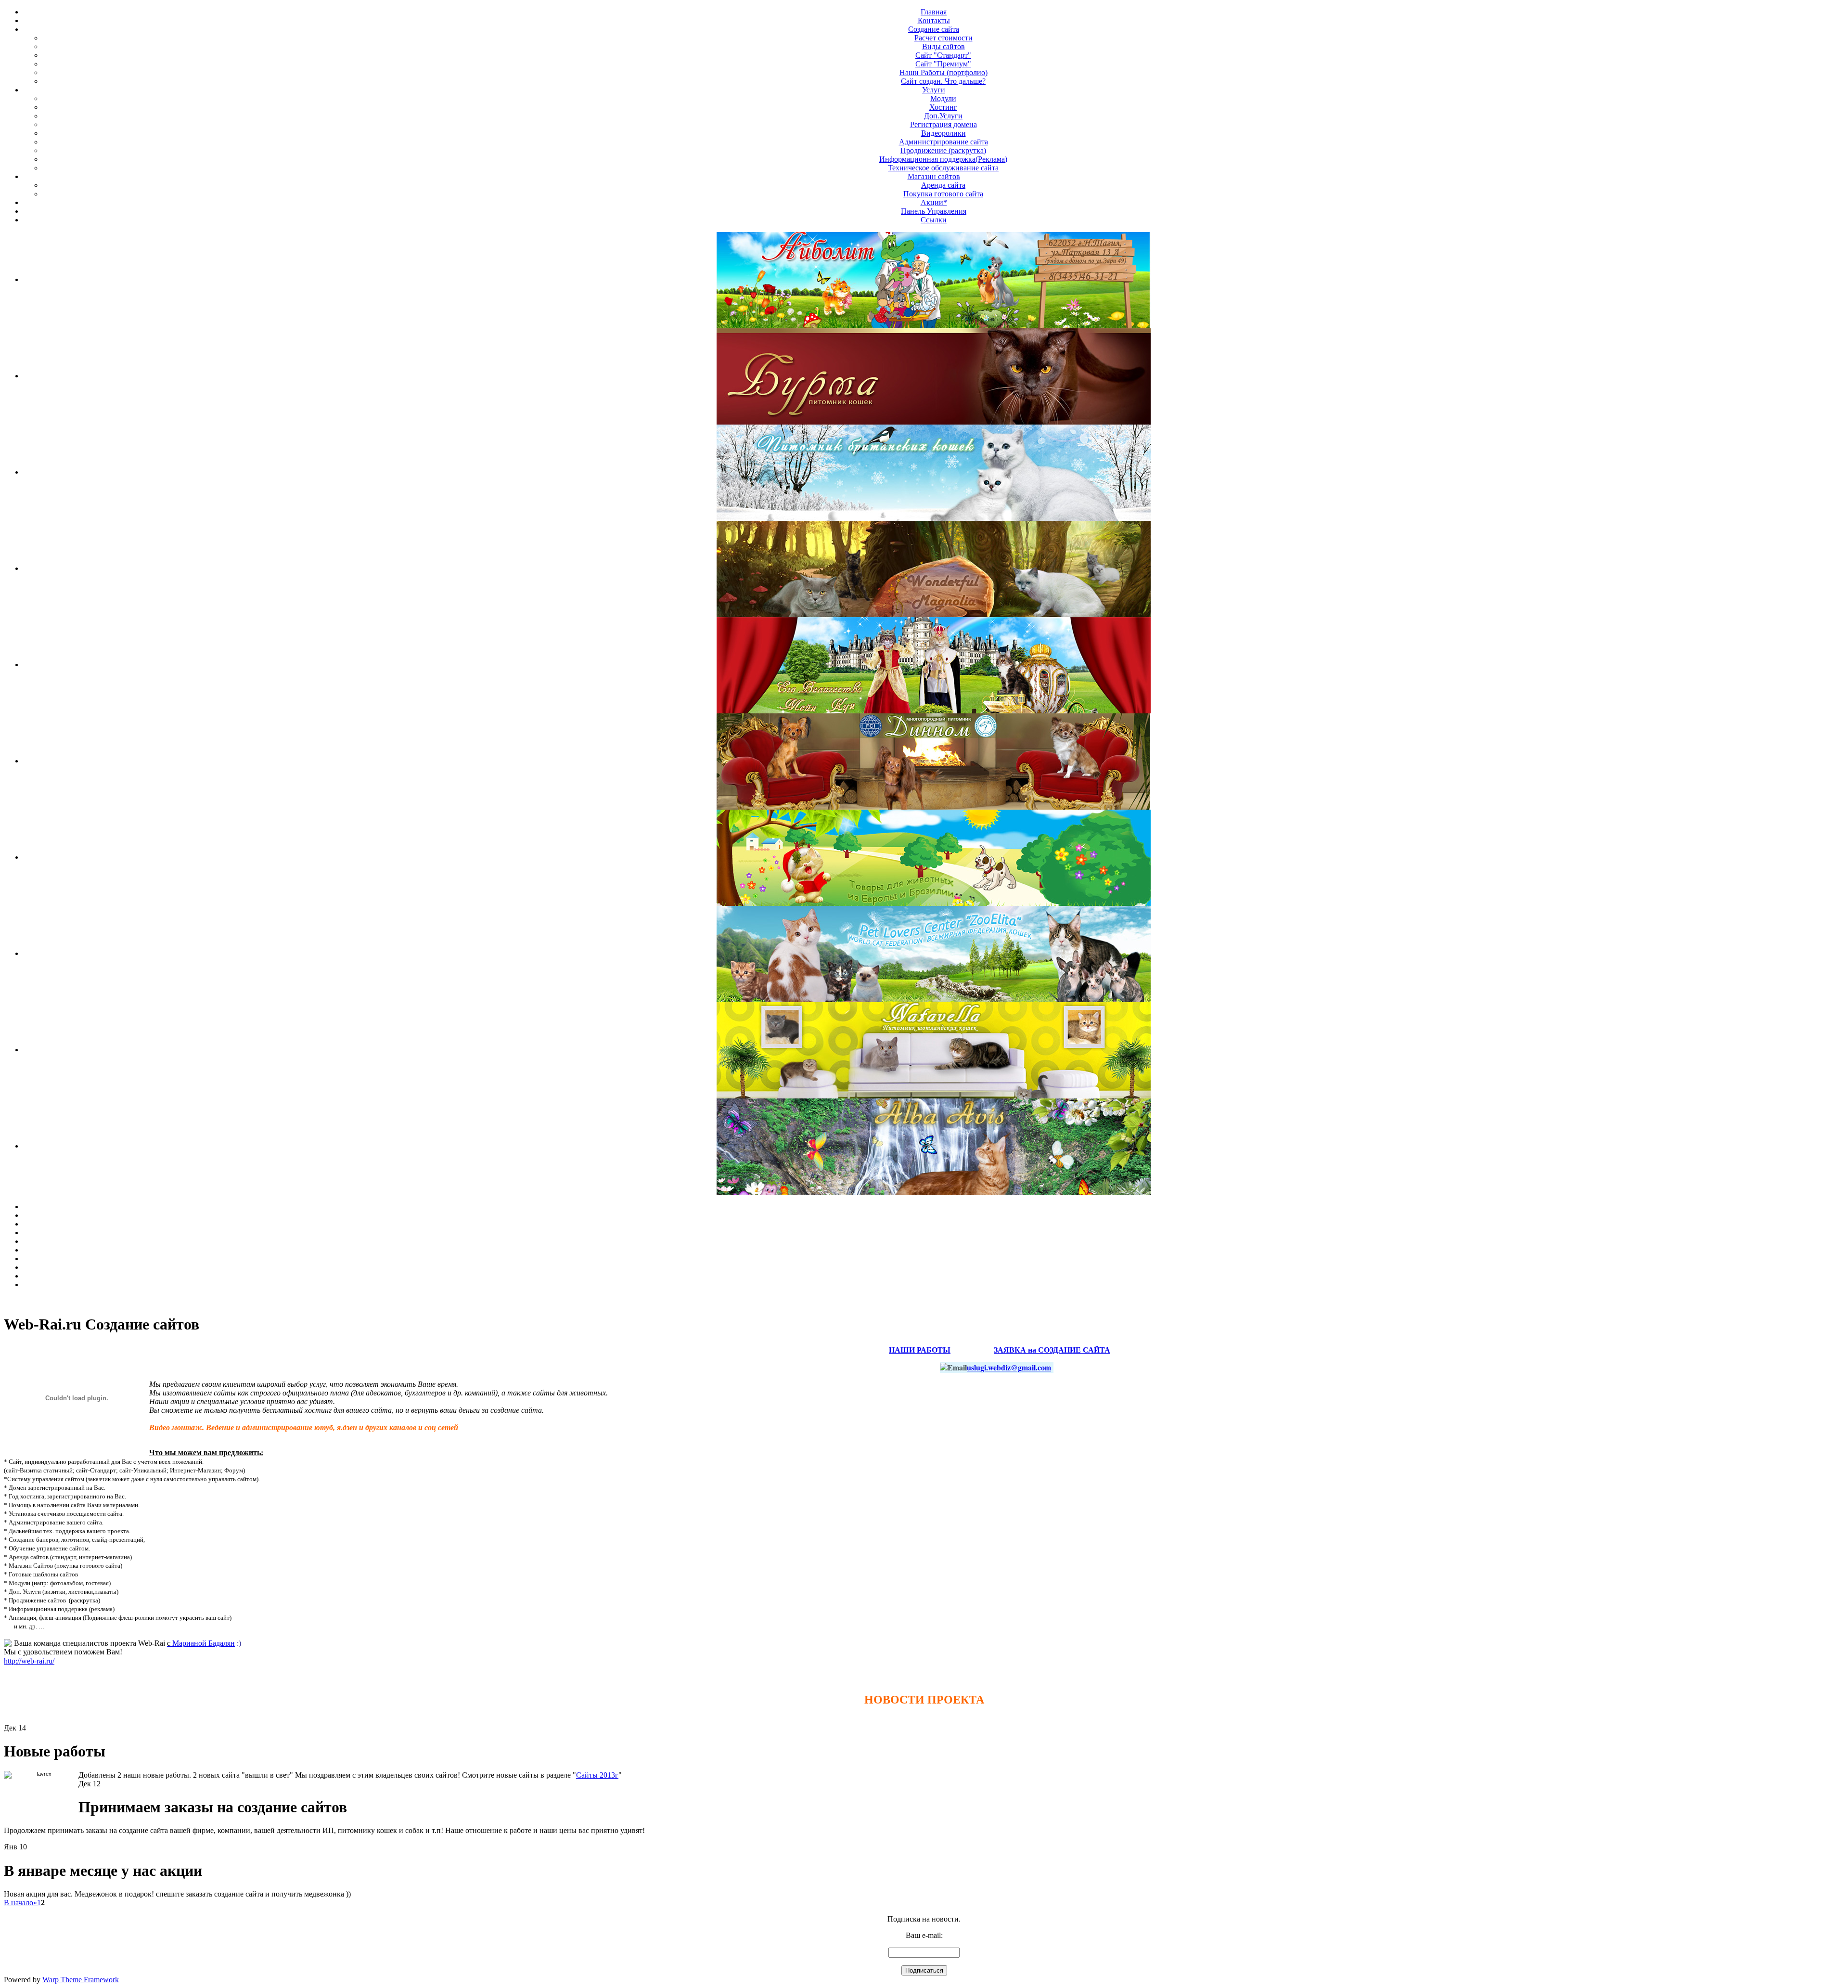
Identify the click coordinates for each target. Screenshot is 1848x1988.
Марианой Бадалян (201, 1643)
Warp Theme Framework (81, 1980)
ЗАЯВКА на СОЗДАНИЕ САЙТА (1052, 1349)
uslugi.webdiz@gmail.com (1009, 1367)
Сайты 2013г (597, 1775)
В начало (19, 1903)
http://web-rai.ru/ (29, 1661)
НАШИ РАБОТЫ (920, 1349)
